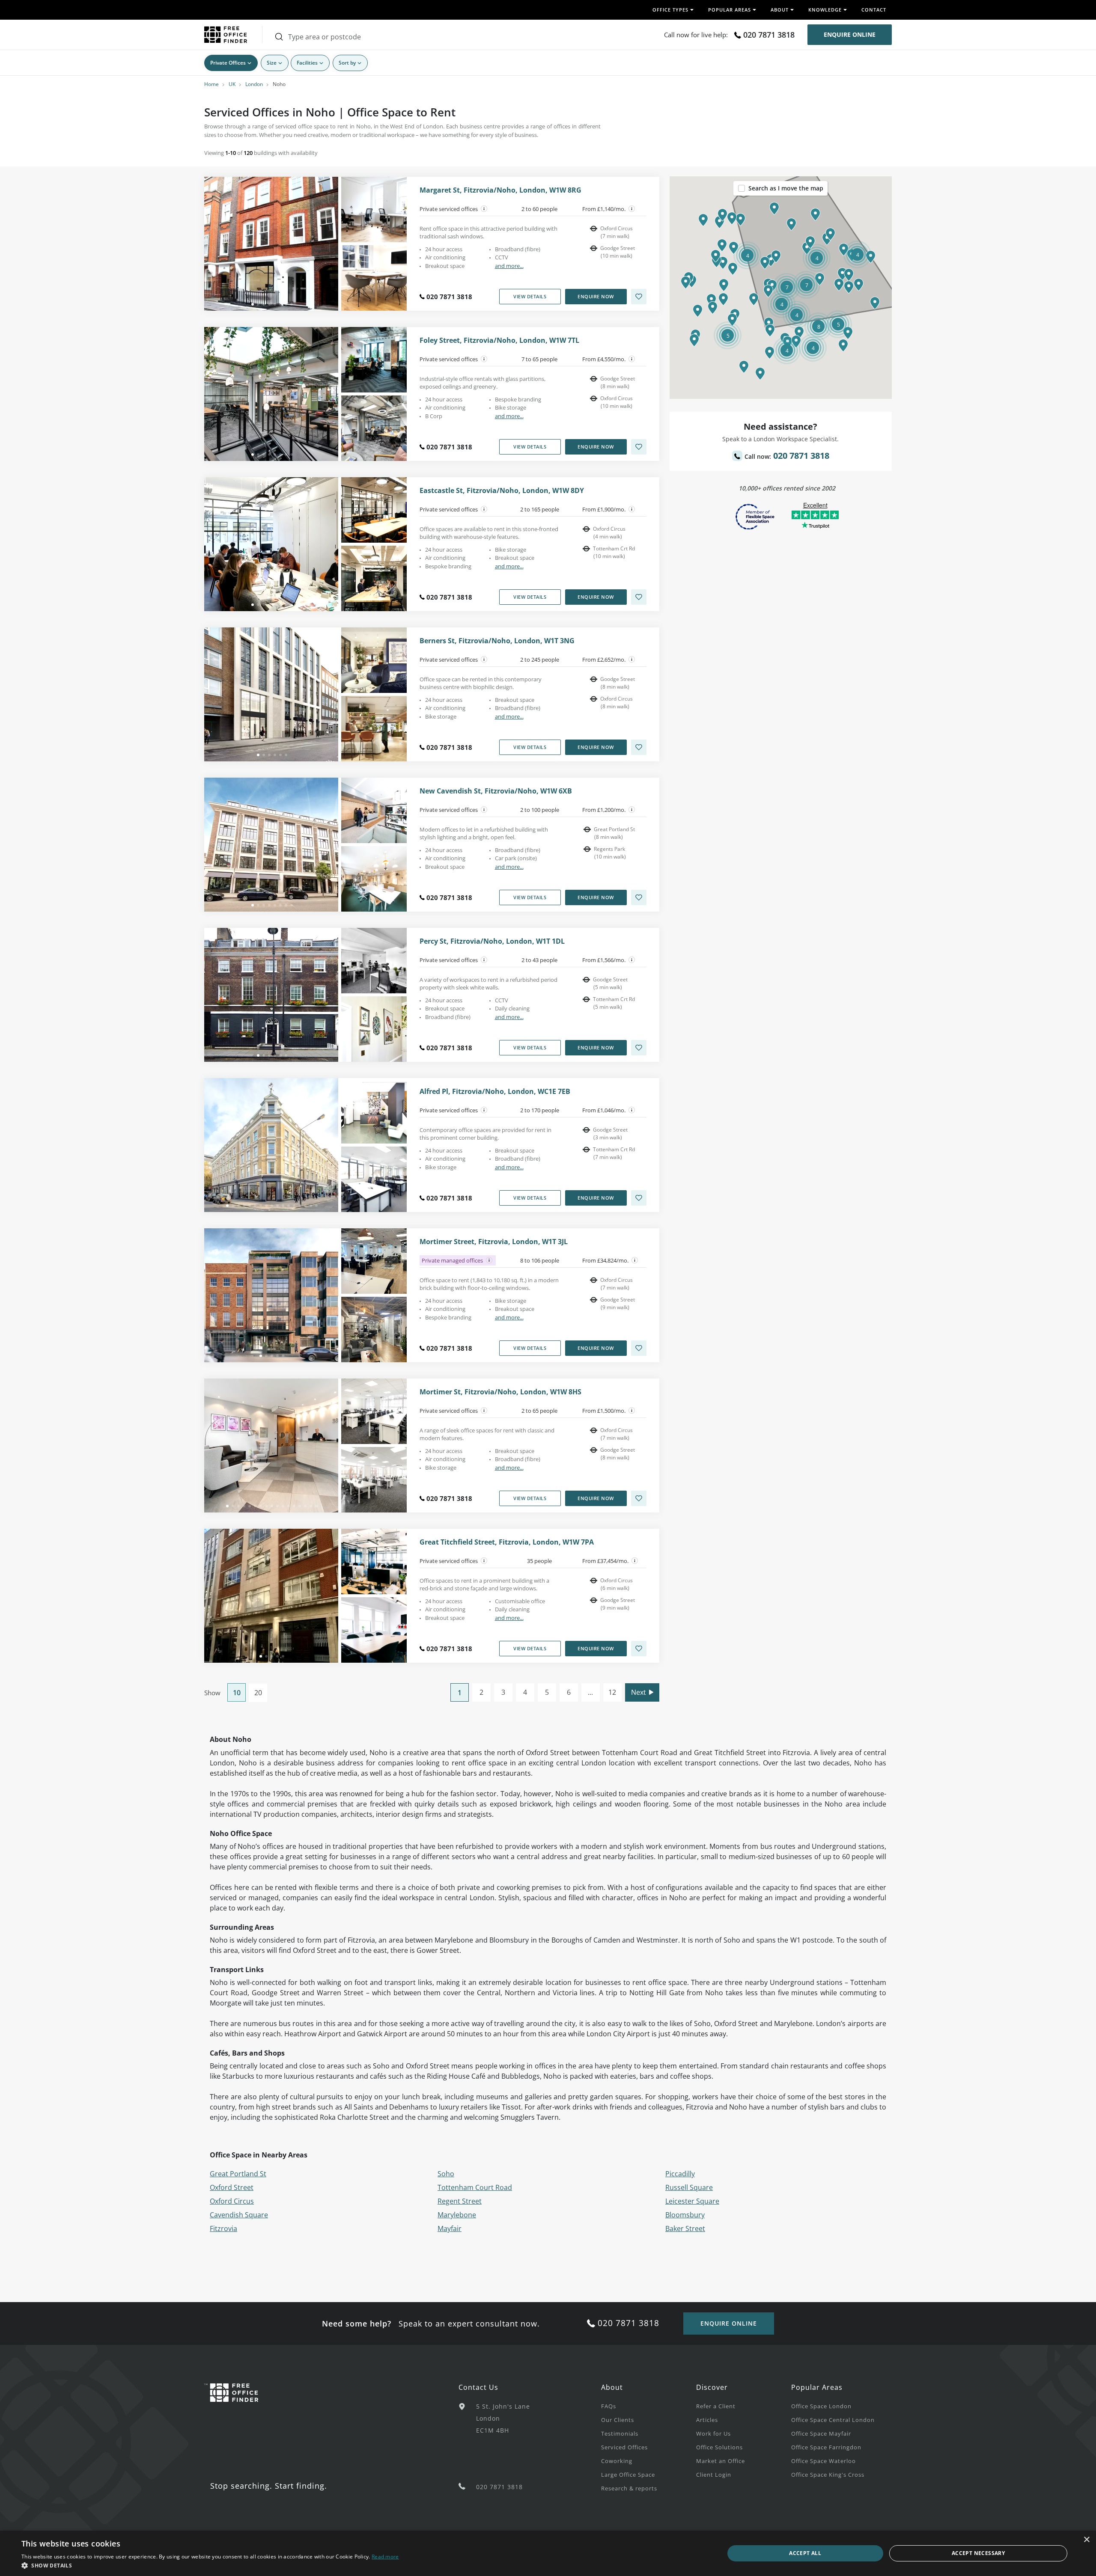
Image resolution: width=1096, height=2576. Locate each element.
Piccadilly (680, 2174)
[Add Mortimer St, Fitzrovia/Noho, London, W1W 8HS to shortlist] (639, 1498)
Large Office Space (628, 2475)
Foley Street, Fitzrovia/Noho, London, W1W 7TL (499, 340)
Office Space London (821, 2406)
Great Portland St (238, 2174)
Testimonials (620, 2433)
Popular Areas (817, 2387)
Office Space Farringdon (826, 2447)
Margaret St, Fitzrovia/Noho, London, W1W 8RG (500, 190)
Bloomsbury (685, 2215)
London (254, 84)
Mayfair (450, 2228)
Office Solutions (719, 2447)
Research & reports (629, 2488)
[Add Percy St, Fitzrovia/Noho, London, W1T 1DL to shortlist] (639, 1048)
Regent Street (460, 2201)
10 (237, 1693)
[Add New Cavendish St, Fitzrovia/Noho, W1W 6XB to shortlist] (639, 897)
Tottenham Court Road (475, 2187)
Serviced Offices (624, 2447)
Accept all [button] (805, 2553)
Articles (707, 2420)
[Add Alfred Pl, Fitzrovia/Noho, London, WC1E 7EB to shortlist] (639, 1198)
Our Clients (618, 2420)
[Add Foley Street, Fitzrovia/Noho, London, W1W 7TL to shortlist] (639, 447)
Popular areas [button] (730, 10)
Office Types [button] (670, 10)
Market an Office (721, 2461)
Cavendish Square (239, 2215)
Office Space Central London (833, 2420)
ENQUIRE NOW (596, 296)
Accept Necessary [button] (978, 2553)
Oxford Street (232, 2187)
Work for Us (713, 2433)
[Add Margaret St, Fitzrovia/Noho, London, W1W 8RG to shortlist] (639, 297)
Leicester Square (692, 2201)
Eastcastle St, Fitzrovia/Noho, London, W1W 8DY (502, 491)
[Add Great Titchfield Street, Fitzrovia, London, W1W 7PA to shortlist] (639, 1649)
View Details (530, 296)
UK (232, 84)
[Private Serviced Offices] (484, 209)
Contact (874, 10)
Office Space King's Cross (828, 2475)
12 (612, 1692)
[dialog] (548, 2553)
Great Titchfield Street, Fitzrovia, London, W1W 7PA (507, 1542)
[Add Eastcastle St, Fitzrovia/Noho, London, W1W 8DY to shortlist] (639, 597)
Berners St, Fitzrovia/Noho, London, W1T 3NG (497, 641)
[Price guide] (632, 209)
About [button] (780, 10)
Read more (385, 2557)
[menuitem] (649, 2406)
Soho (446, 2174)
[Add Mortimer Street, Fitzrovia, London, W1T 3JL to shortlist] (639, 1348)
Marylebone (457, 2215)
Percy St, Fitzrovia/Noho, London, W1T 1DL (492, 941)
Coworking (617, 2461)
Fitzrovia (223, 2228)
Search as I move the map (786, 188)
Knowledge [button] (825, 10)
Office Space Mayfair (821, 2433)
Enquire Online (850, 34)
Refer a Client (716, 2406)
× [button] (1086, 2540)
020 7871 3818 (769, 35)
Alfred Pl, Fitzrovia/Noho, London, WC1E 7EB (495, 1092)
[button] (842, 274)
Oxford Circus (232, 2201)
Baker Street (685, 2228)
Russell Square (689, 2187)
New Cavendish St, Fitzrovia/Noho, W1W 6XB (496, 791)
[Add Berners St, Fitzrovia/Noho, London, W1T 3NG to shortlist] (639, 747)
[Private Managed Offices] (489, 1260)
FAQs (609, 2406)
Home (211, 84)
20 (258, 1693)
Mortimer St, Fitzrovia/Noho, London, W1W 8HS (500, 1392)
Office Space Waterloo (823, 2461)
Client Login (714, 2475)
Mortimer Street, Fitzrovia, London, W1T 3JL (494, 1242)
